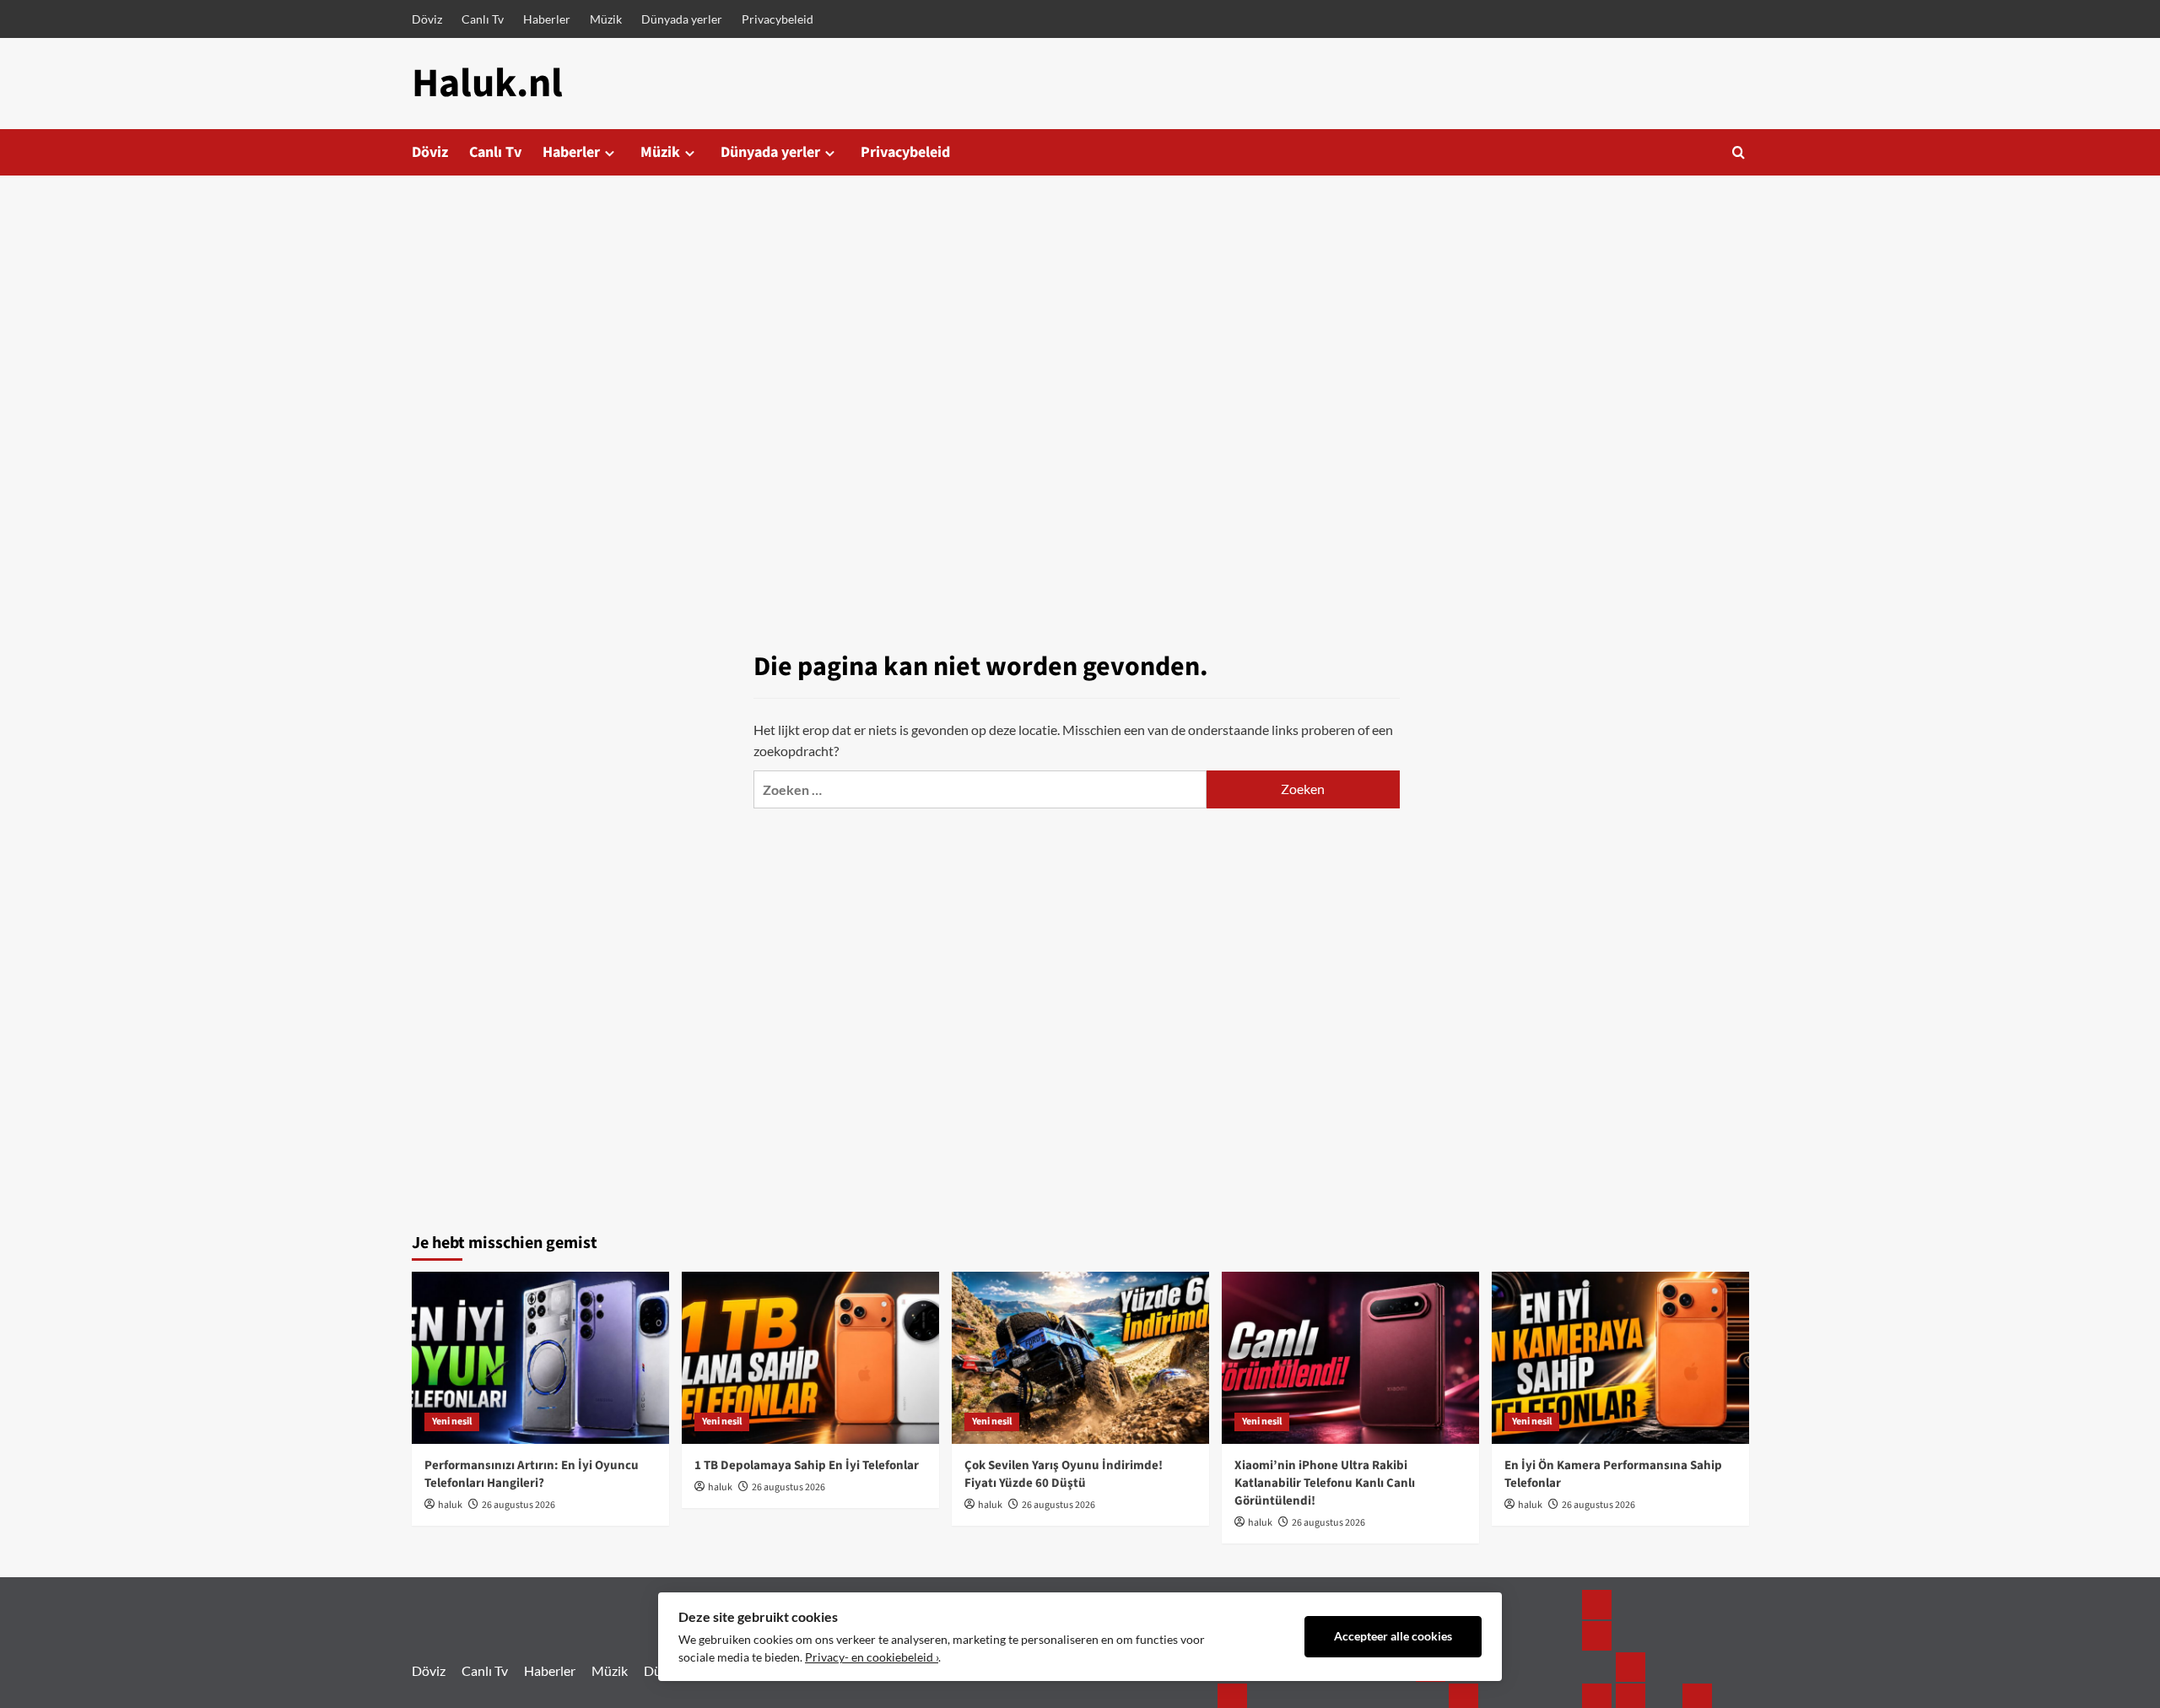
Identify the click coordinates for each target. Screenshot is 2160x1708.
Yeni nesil (452, 1422)
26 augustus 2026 (518, 1505)
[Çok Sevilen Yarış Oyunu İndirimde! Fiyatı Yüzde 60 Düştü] (1080, 1357)
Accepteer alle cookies (1393, 1636)
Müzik (606, 19)
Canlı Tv (483, 19)
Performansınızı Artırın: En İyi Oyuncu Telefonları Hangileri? (532, 1474)
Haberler (547, 19)
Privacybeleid (778, 19)
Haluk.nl (487, 84)
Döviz (427, 19)
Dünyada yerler (682, 19)
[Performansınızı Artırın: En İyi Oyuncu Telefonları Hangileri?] (540, 1357)
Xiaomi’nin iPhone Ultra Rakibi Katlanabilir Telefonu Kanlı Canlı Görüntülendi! (1325, 1483)
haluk (450, 1505)
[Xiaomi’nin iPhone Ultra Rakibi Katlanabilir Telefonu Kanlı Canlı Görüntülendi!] (1350, 1357)
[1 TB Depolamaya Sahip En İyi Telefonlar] (810, 1357)
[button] (1739, 152)
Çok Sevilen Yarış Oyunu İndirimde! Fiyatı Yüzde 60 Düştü (1064, 1474)
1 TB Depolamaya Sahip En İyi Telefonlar (807, 1465)
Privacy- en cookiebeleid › (872, 1657)
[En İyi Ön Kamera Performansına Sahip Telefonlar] (1620, 1357)
